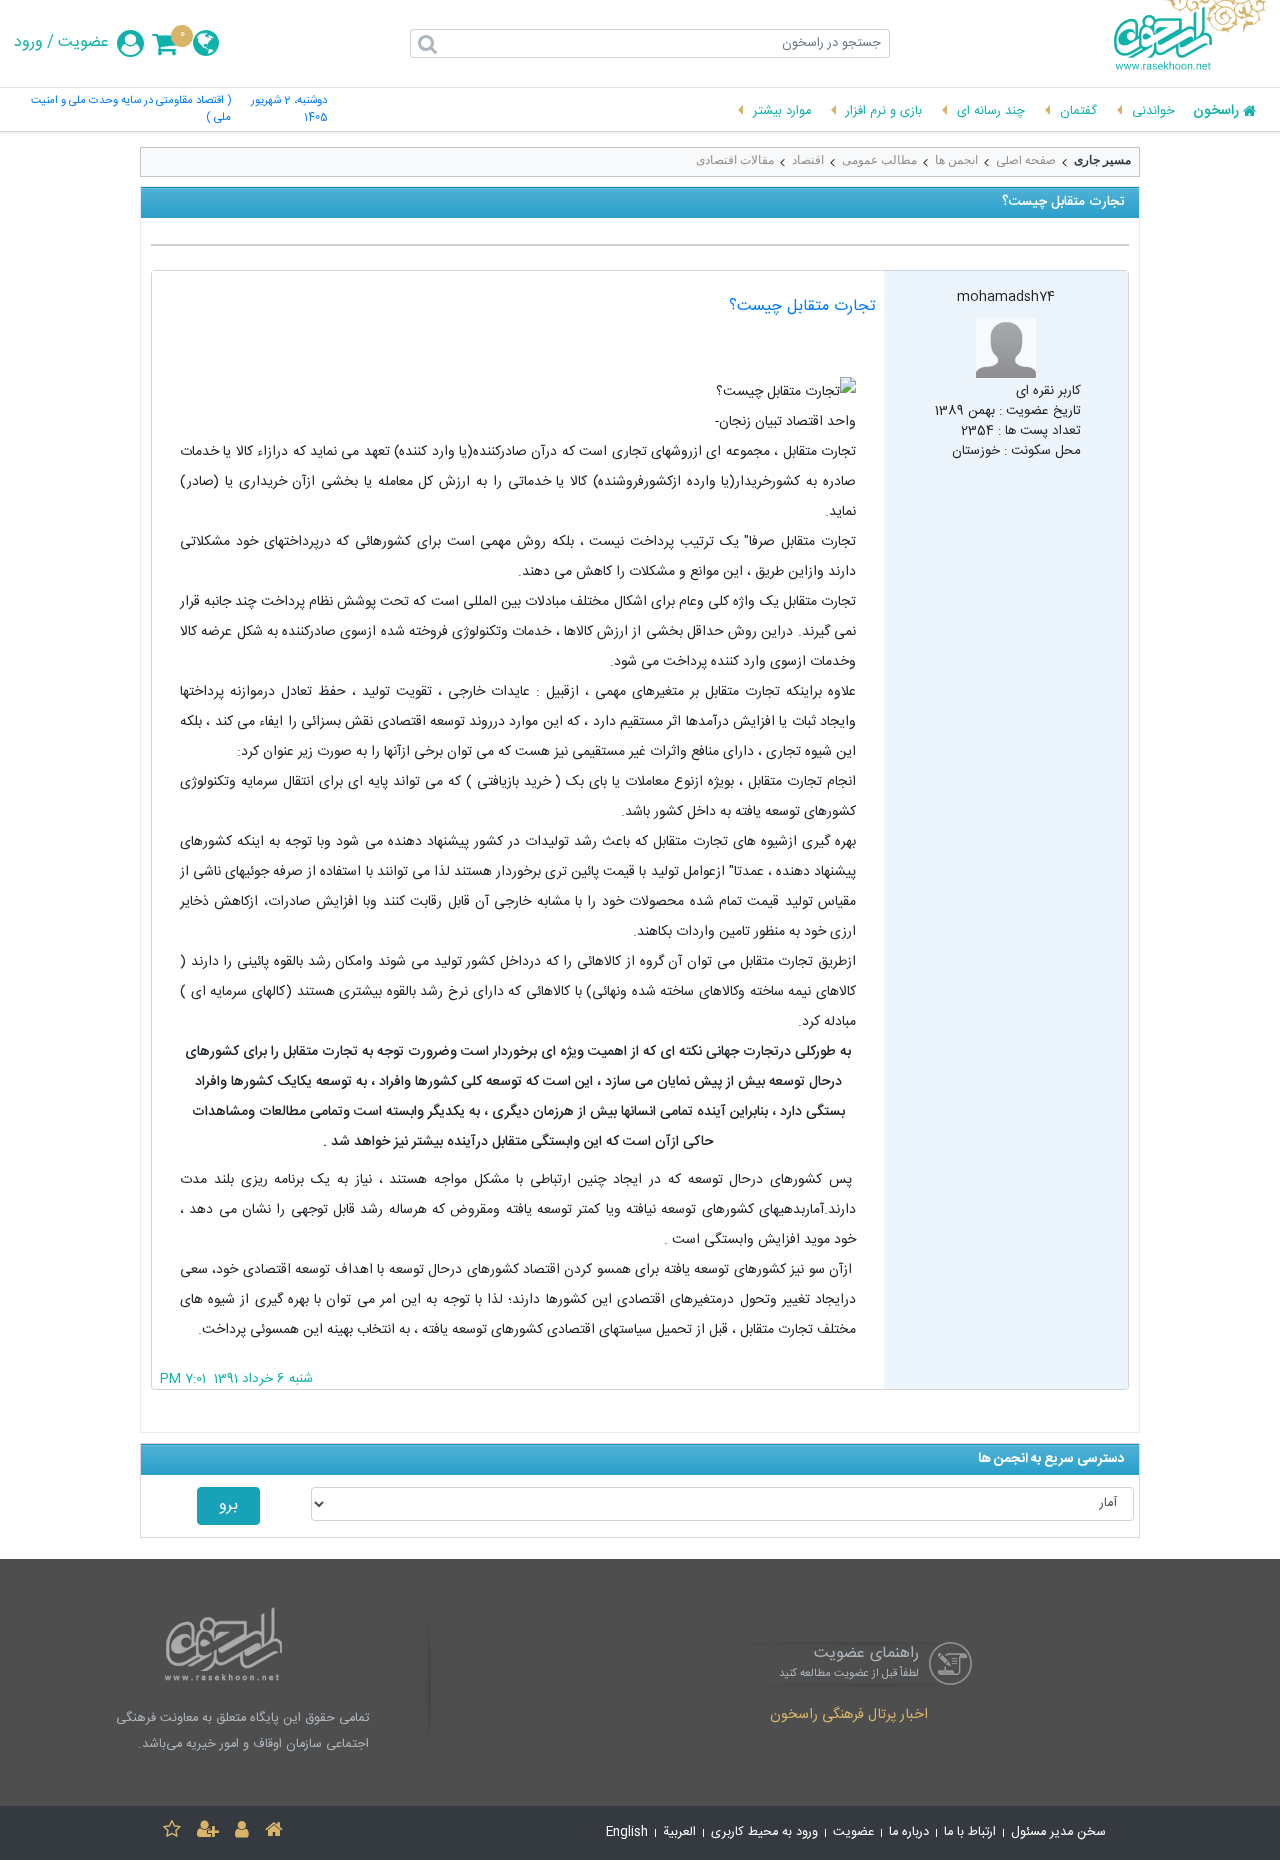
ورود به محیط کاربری (764, 1832)
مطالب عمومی (879, 160)
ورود (28, 43)
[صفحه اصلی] (274, 1832)
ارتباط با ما (970, 1832)
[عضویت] (208, 1832)
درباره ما (909, 1832)
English (627, 1832)
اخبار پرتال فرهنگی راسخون (849, 1716)
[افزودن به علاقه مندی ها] (172, 1832)
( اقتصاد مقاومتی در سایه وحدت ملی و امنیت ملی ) (130, 110)
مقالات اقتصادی (735, 160)
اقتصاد (808, 160)
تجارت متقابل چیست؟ (802, 306)
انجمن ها (956, 160)
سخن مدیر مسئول (1058, 1832)
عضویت (83, 43)
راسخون (1216, 112)
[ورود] (242, 1832)
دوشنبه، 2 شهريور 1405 (289, 110)
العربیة (679, 1832)
